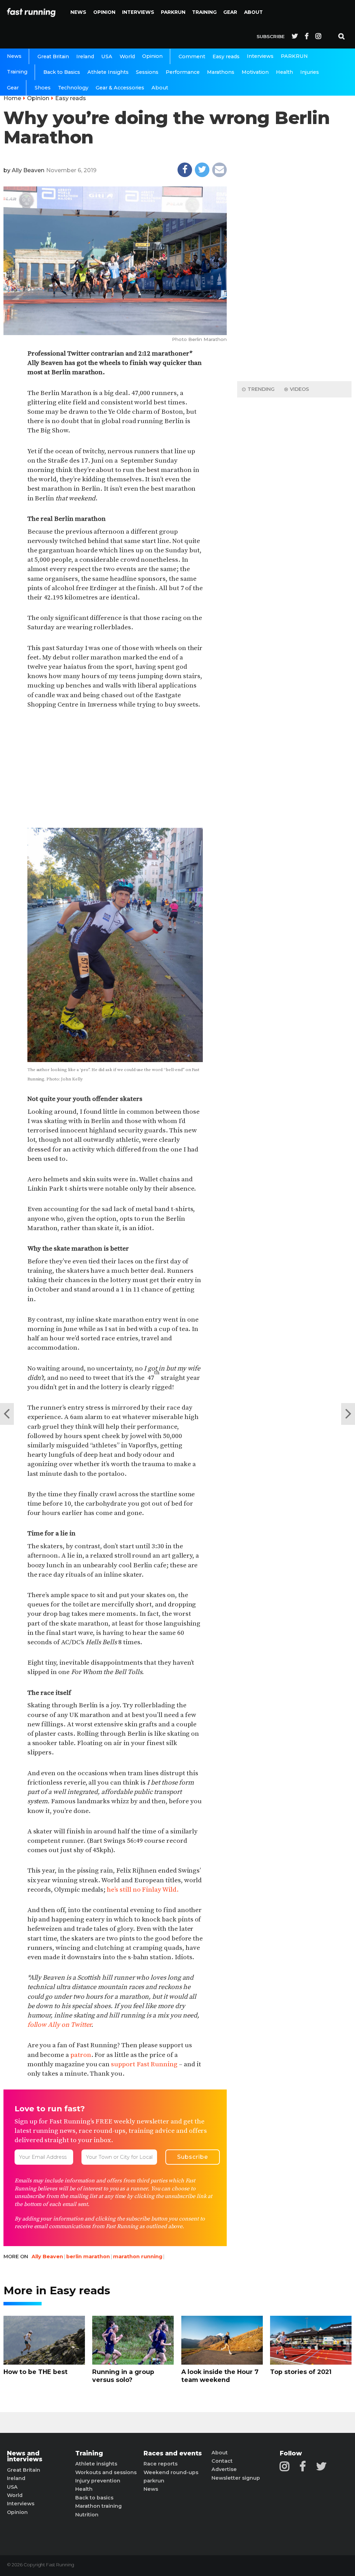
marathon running (138, 2257)
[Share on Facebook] (185, 170)
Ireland (85, 56)
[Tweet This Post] (202, 170)
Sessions (147, 72)
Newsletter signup (236, 2478)
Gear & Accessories (120, 88)
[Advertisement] (115, 769)
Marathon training (98, 2506)
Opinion (104, 12)
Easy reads (226, 56)
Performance (183, 72)
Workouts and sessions (106, 2472)
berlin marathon (88, 2257)
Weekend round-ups (171, 2472)
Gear (230, 12)
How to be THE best (36, 2372)
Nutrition (87, 2515)
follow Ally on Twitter (59, 2025)
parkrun (154, 2481)
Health (284, 72)
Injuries (310, 72)
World (127, 56)
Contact (222, 2461)
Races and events (173, 2453)
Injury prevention (98, 2481)
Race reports (161, 2464)
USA (107, 56)
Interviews (138, 12)
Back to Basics (62, 72)
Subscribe (271, 36)
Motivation (255, 72)
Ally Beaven (28, 170)
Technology (73, 88)
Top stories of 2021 (301, 2372)
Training (204, 12)
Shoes (43, 88)
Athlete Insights (108, 72)
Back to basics (94, 2498)
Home (12, 98)
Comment (192, 56)
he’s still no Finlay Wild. (143, 1890)
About (253, 12)
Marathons (221, 72)
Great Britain (53, 56)
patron (81, 2055)
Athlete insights (96, 2464)
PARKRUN (173, 12)
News (78, 12)
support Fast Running (144, 2064)
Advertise (224, 2469)
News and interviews (25, 2456)
